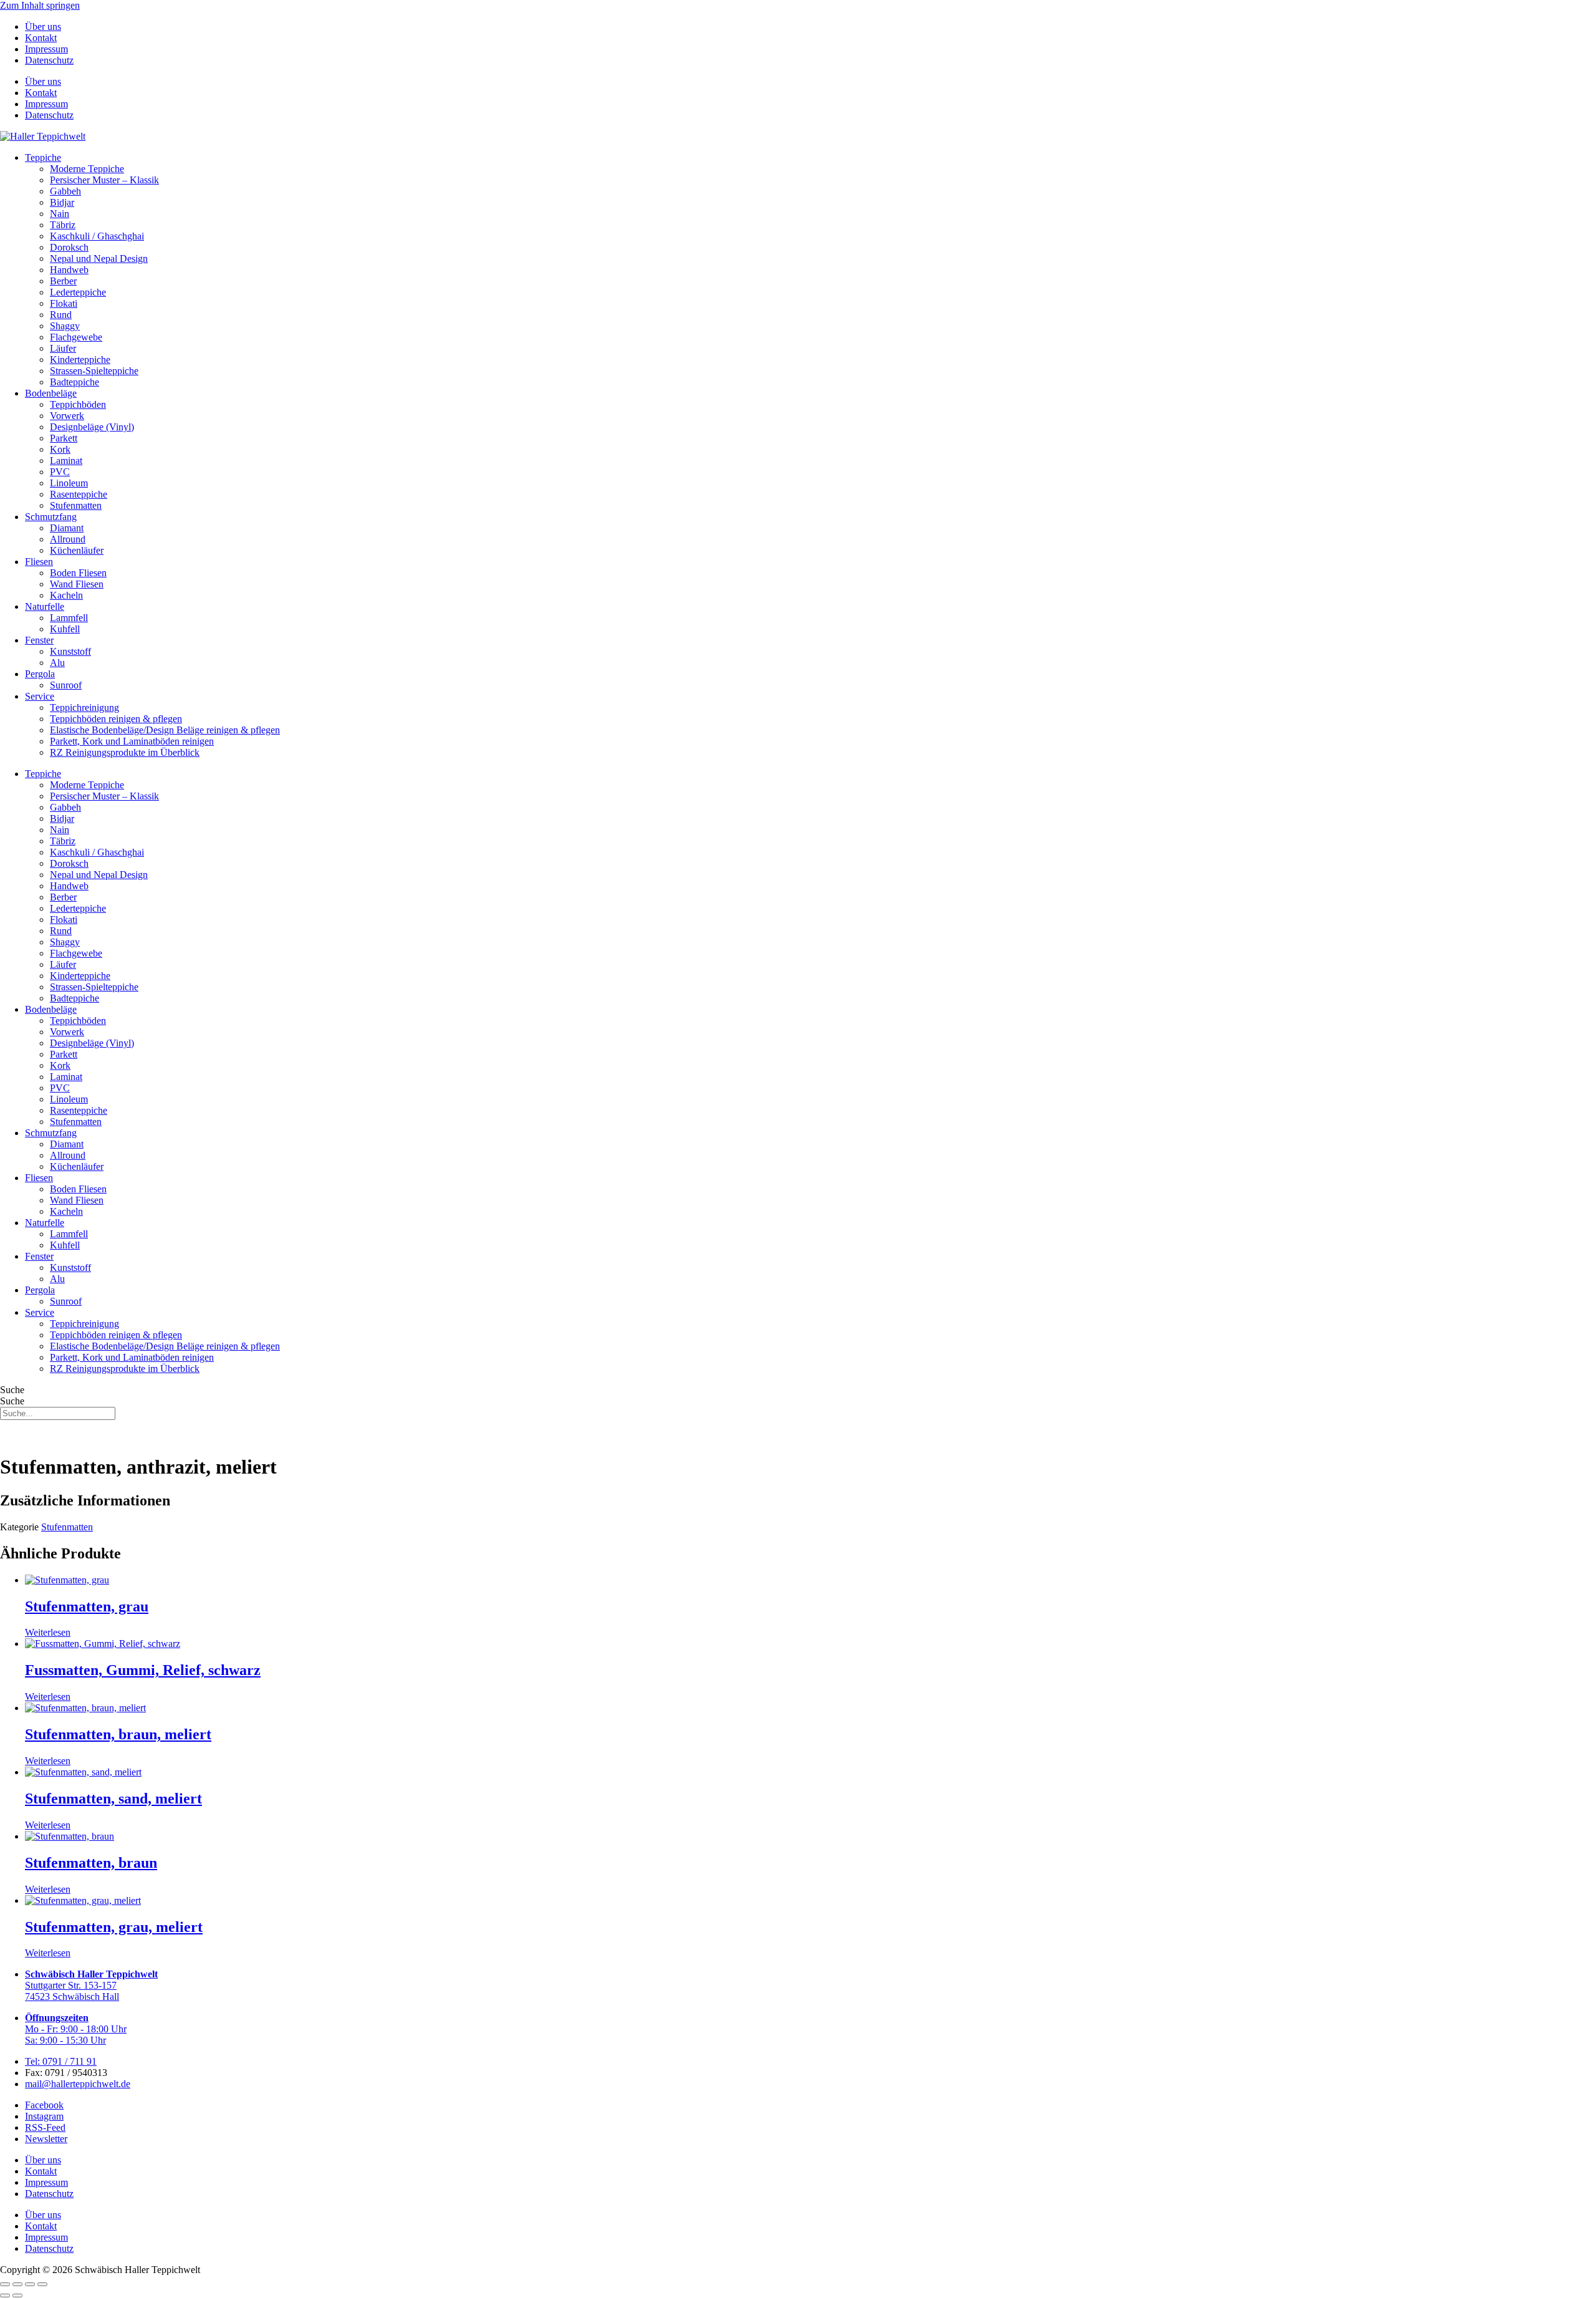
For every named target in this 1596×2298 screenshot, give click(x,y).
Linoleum (69, 483)
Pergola (40, 674)
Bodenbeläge (51, 393)
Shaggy (65, 326)
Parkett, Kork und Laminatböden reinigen (132, 741)
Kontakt (41, 38)
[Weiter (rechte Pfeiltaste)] (17, 2296)
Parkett (64, 438)
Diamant (67, 528)
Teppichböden (78, 404)
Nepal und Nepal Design (99, 258)
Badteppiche (75, 382)
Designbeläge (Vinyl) (92, 427)
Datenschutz (49, 60)
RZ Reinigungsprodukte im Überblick (125, 752)
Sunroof (66, 685)
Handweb (69, 270)
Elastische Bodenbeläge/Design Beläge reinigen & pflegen (165, 730)
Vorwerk (67, 416)
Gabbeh (65, 191)
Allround (68, 539)
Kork (60, 449)
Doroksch (69, 247)
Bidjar (62, 202)
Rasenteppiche (79, 494)
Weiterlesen (48, 1632)
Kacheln (66, 595)
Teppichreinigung (84, 707)
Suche (12, 1390)
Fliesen (39, 562)
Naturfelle (45, 606)
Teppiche (43, 157)
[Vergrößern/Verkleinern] (5, 2284)
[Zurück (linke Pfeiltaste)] (5, 2296)
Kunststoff (70, 651)
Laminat (66, 461)
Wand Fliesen (77, 584)
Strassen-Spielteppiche (94, 371)
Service (40, 696)
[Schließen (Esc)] (42, 2284)
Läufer (63, 348)
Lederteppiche (78, 292)
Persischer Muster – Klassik (104, 180)
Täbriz (63, 225)
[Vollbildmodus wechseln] (17, 2284)
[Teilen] (30, 2284)
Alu (57, 663)
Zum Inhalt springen (40, 5)
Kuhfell (65, 629)
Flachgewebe (76, 337)
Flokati (64, 303)
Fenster (39, 640)
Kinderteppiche (80, 360)
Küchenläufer (77, 550)
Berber (63, 281)
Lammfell (69, 618)
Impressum (46, 49)
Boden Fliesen (78, 573)
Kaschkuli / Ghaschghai (97, 236)
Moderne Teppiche (87, 169)
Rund (61, 315)
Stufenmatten (76, 505)
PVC (60, 472)
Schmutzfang (51, 517)
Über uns (43, 27)
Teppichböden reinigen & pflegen (116, 719)
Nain (60, 214)
